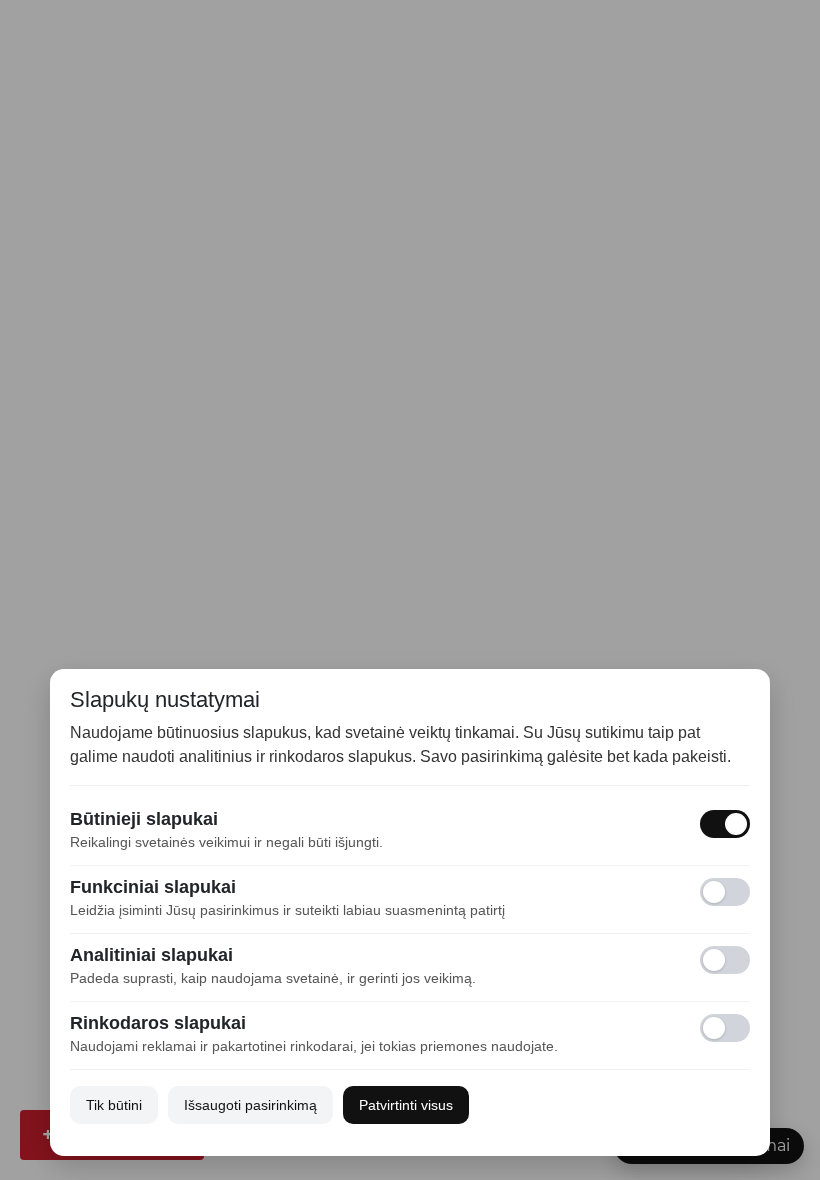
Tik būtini (114, 1105)
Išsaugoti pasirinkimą (250, 1105)
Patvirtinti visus (406, 1105)
